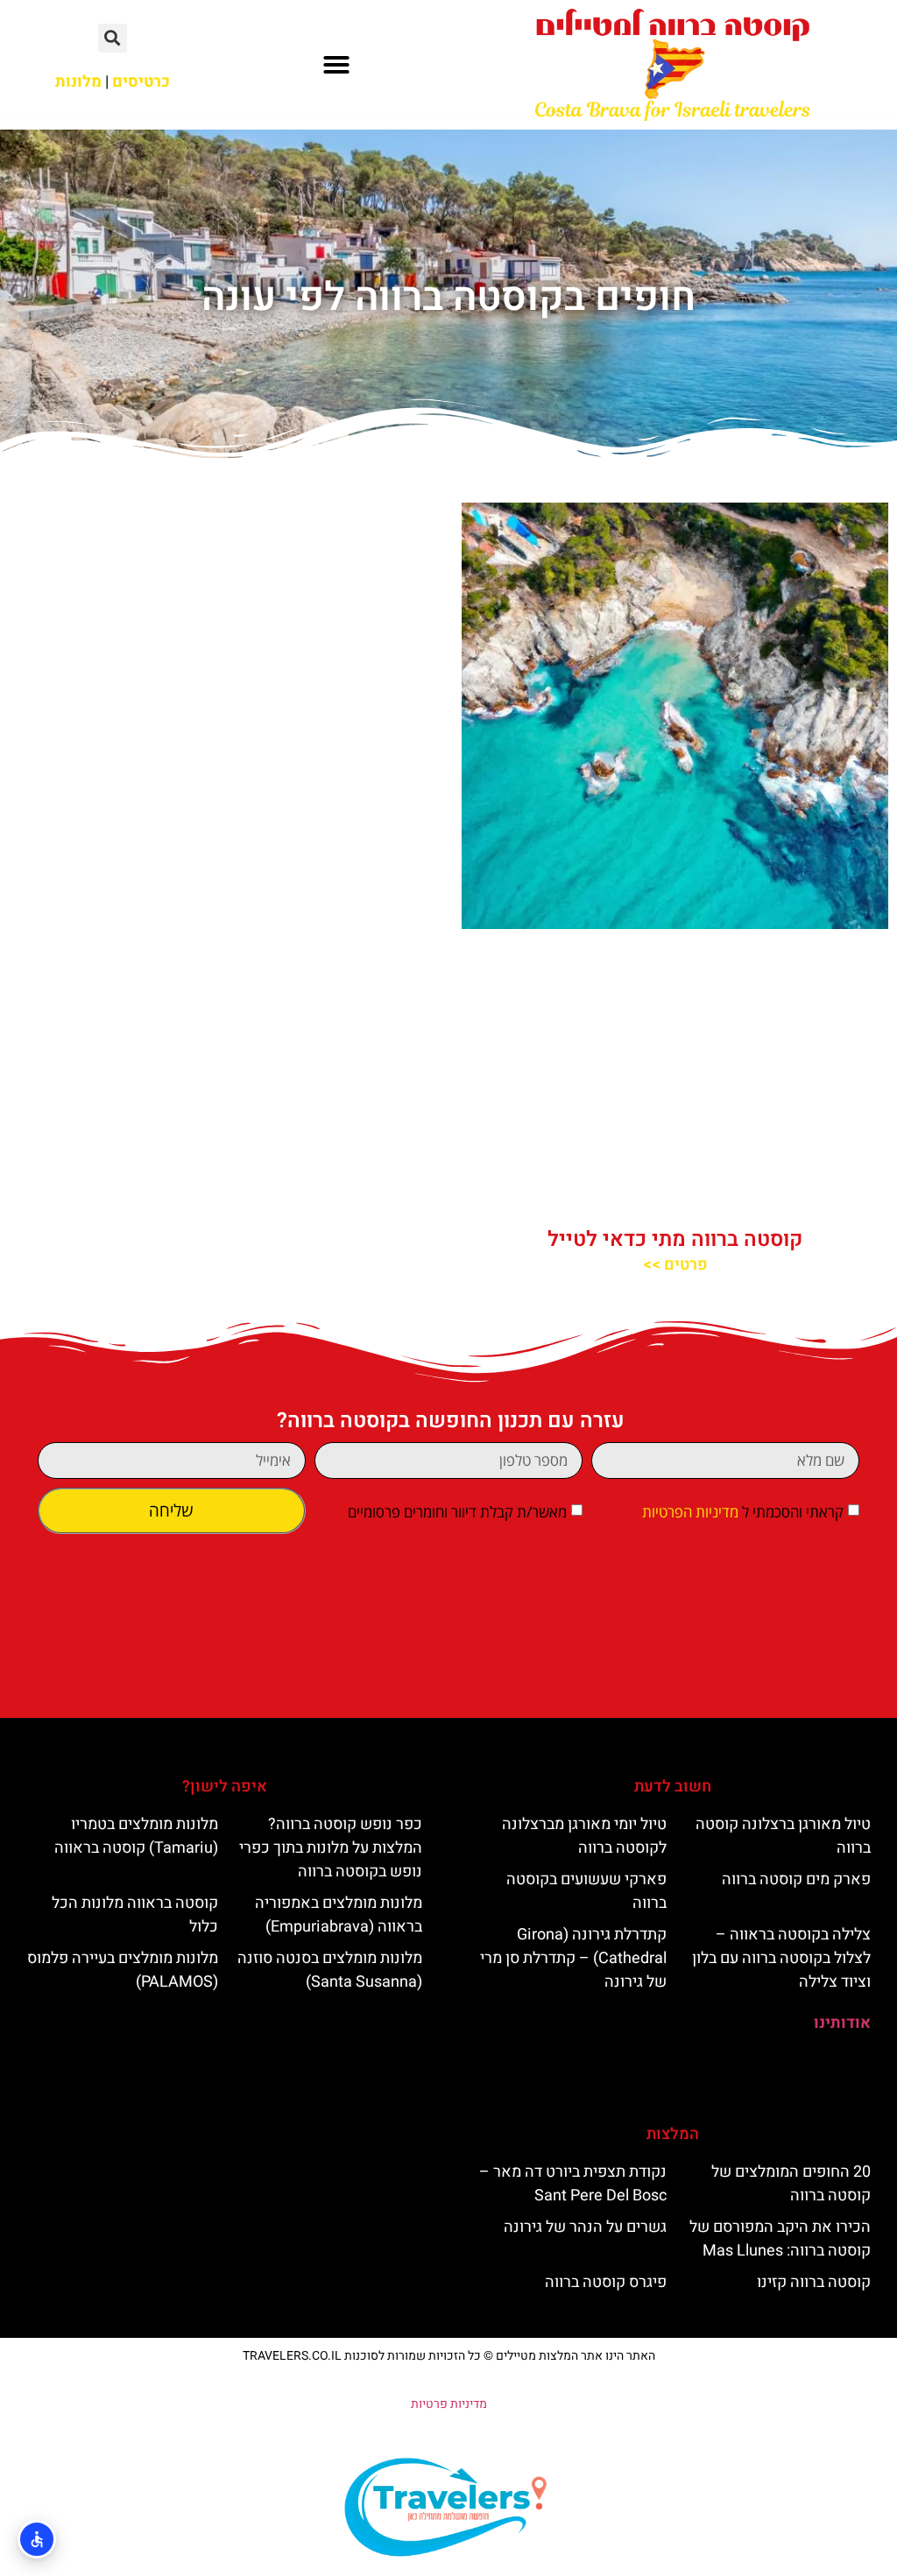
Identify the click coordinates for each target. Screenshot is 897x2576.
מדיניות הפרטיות (690, 1512)
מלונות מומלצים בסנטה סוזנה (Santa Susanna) (330, 1970)
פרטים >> (675, 1265)
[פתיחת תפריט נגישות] (37, 2539)
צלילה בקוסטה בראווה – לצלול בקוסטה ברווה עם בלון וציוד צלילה (781, 1958)
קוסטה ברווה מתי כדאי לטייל (675, 1239)
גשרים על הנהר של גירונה (585, 2227)
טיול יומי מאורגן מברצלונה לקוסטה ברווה (584, 1836)
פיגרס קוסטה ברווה (606, 2282)
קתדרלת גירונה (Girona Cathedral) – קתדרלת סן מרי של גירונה (573, 1958)
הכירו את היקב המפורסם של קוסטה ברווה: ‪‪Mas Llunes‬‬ (780, 2239)
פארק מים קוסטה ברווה (796, 1879)
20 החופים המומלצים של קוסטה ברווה (791, 2184)
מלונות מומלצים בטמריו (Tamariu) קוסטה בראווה (136, 1836)
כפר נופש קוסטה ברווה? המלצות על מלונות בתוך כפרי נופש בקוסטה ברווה (331, 1848)
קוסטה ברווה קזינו (814, 2282)
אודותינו (842, 2023)
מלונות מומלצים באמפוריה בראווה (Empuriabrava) (339, 1915)
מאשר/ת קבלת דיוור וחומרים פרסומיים (457, 1512)
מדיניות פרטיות (449, 2404)
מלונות (78, 82)
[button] (336, 65)
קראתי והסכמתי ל (743, 1512)
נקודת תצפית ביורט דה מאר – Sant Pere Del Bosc (573, 2184)
